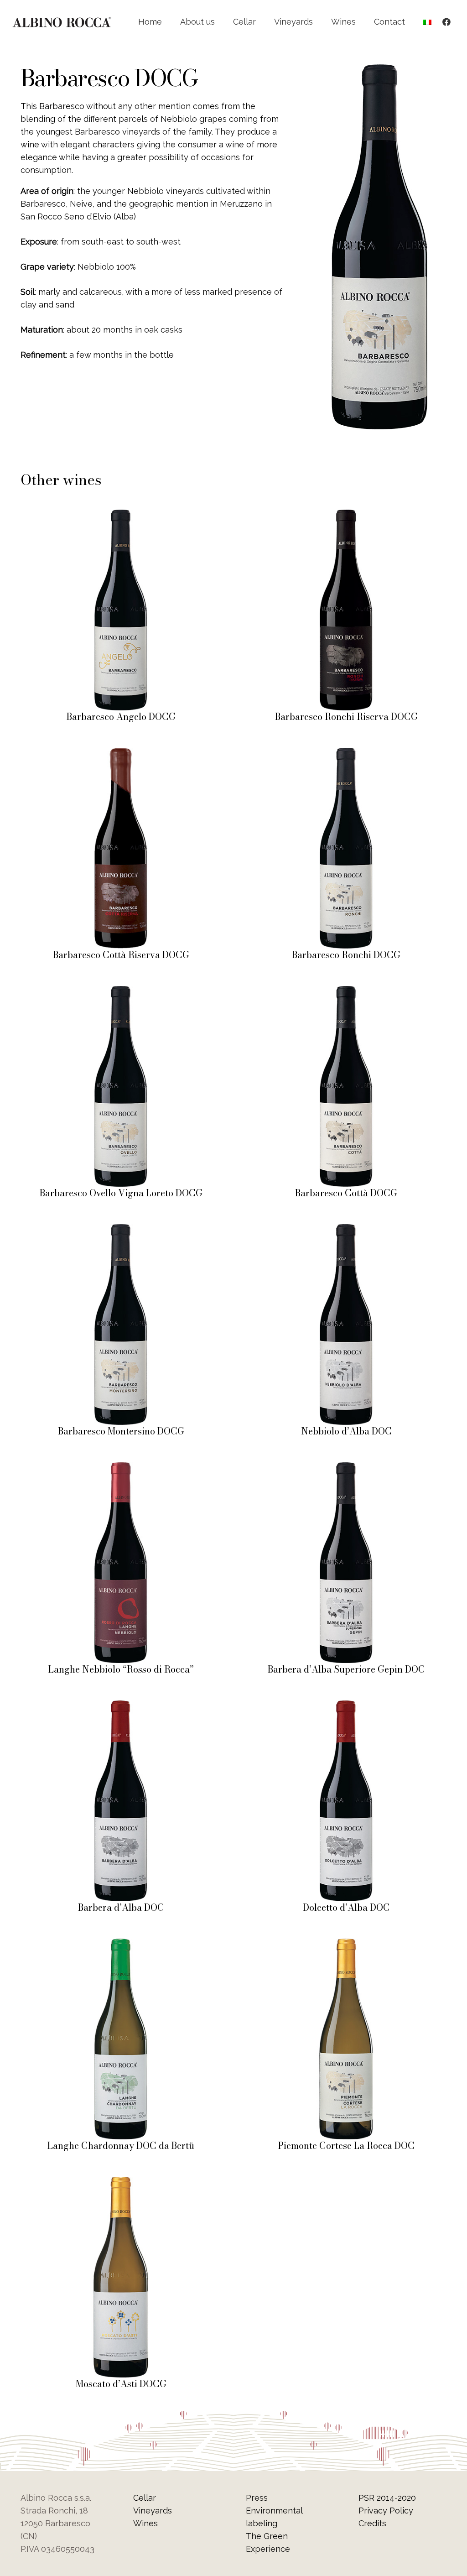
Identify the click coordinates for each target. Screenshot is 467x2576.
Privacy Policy (386, 2511)
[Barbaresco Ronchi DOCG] (346, 754)
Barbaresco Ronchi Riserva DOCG (346, 717)
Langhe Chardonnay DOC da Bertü (121, 2146)
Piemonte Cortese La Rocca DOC (346, 2146)
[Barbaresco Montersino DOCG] (121, 1230)
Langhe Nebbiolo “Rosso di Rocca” (121, 1669)
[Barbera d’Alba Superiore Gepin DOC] (346, 1468)
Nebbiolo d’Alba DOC (346, 1431)
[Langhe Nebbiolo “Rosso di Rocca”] (121, 1468)
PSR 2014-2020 (387, 2498)
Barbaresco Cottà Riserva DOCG (121, 955)
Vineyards (153, 2511)
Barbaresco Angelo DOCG (121, 717)
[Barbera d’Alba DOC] (121, 1707)
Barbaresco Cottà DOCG (346, 1193)
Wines (145, 2523)
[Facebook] (446, 22)
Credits (372, 2523)
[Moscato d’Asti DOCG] (121, 2183)
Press (257, 2498)
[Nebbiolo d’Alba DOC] (346, 1230)
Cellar (145, 2498)
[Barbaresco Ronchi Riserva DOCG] (346, 516)
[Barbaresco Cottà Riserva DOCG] (121, 754)
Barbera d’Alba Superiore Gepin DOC (346, 1669)
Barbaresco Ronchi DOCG (346, 955)
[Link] (62, 22)
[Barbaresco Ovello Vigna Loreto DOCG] (121, 992)
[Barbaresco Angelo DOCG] (121, 516)
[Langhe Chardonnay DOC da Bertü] (121, 1945)
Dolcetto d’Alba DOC (346, 1907)
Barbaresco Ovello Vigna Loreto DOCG (121, 1193)
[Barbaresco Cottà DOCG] (346, 992)
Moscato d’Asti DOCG (121, 2384)
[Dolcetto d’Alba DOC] (346, 1707)
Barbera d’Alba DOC (121, 1907)
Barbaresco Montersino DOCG (121, 1431)
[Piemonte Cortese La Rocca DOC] (346, 1945)
